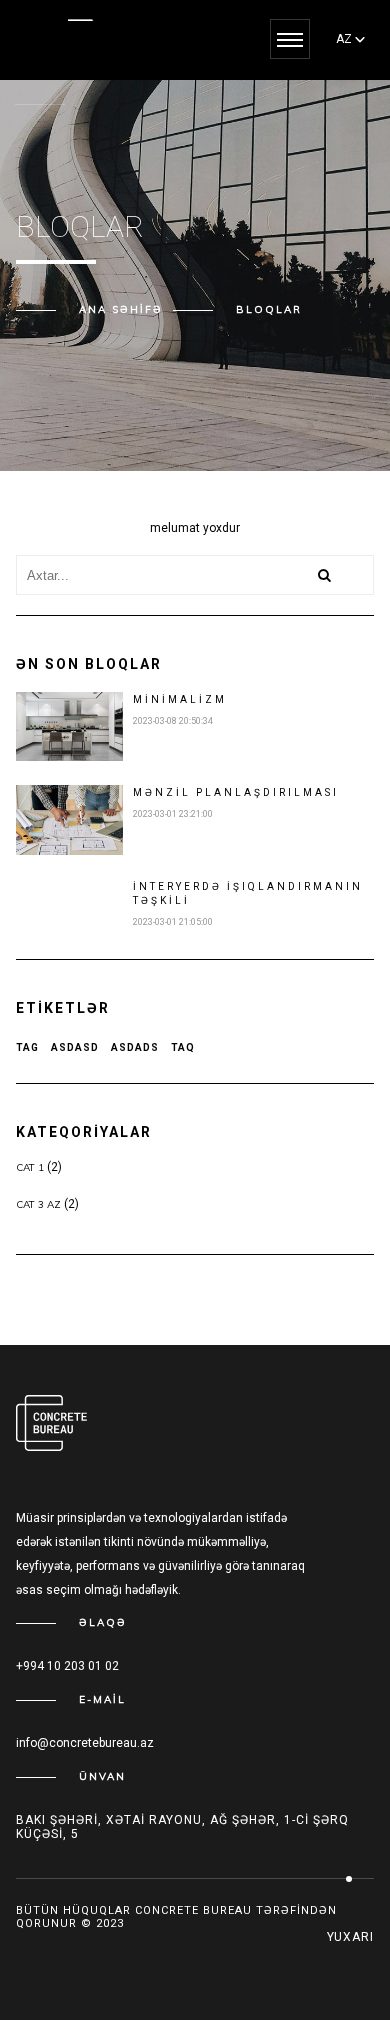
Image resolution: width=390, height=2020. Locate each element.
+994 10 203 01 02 (67, 1666)
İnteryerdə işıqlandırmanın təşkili (248, 893)
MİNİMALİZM (180, 699)
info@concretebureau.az (85, 1743)
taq (183, 1047)
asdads (135, 1047)
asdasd (75, 1047)
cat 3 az (38, 1204)
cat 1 (30, 1167)
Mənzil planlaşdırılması (236, 792)
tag (27, 1047)
